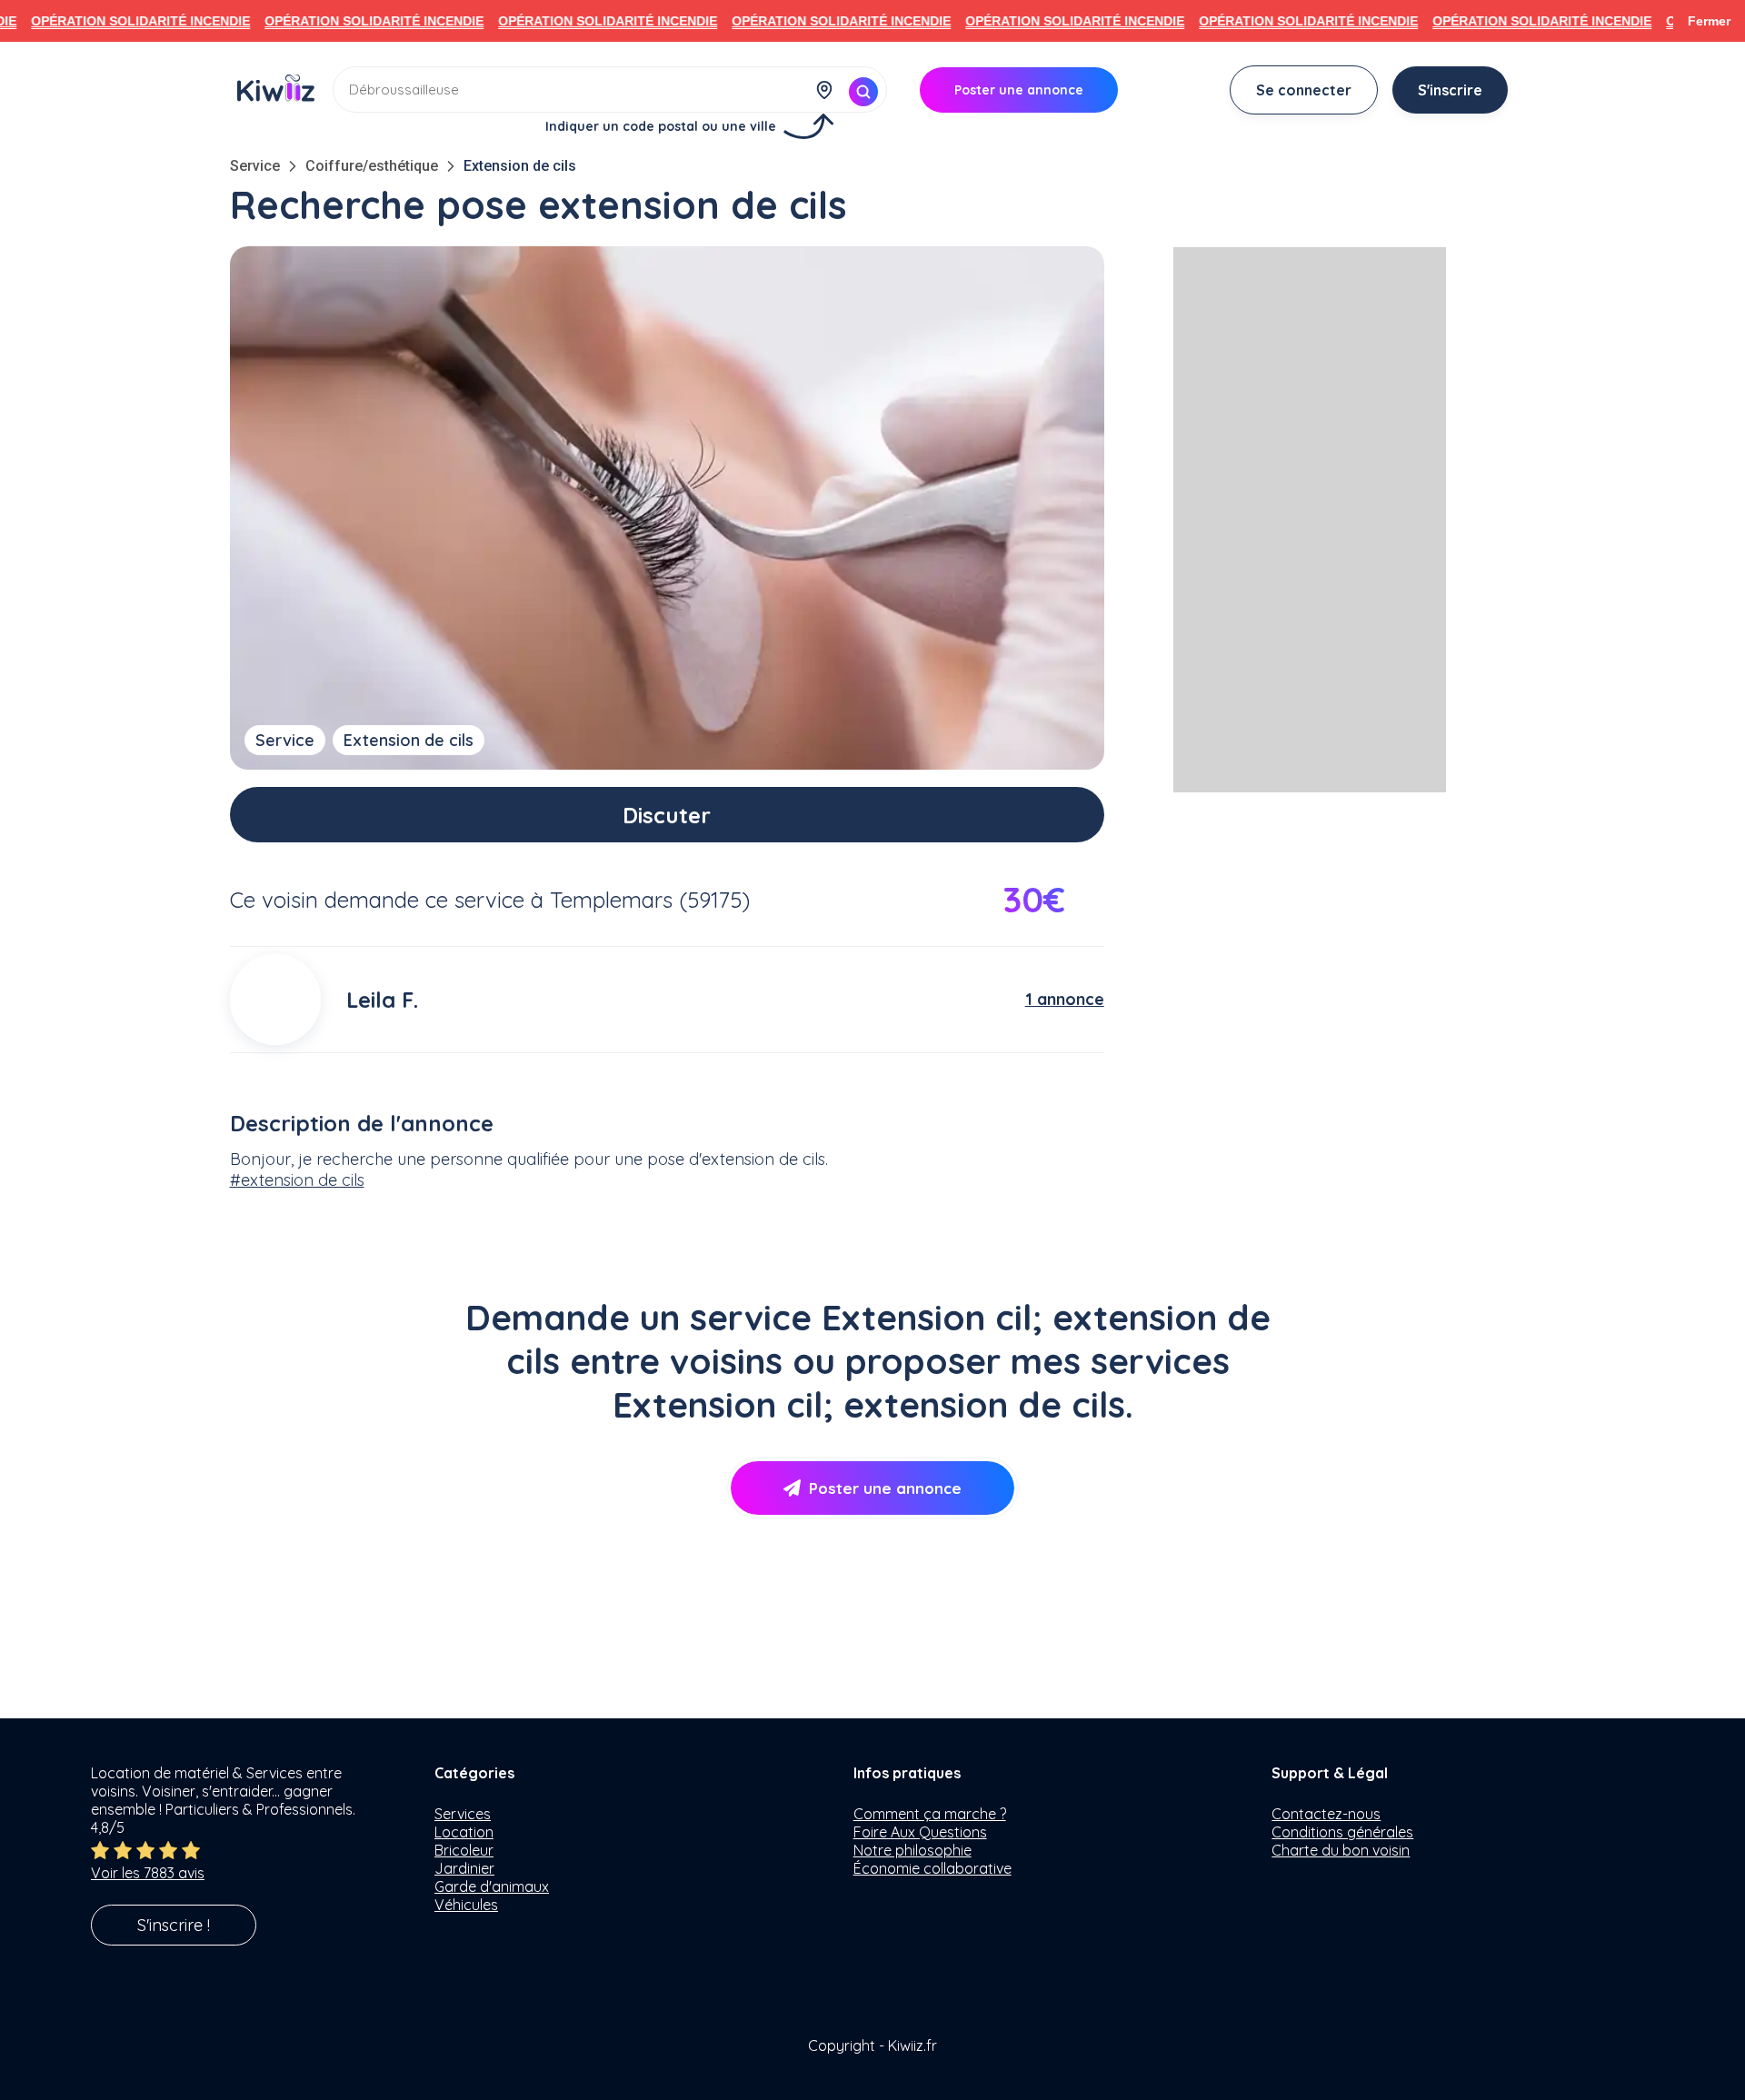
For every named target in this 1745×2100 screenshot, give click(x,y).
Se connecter (1304, 90)
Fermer (1709, 21)
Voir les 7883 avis (148, 1873)
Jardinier (464, 1868)
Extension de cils (520, 166)
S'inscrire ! (174, 1925)
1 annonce (1065, 999)
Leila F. (382, 1000)
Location (464, 1832)
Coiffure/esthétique (372, 166)
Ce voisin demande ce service (377, 900)
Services (463, 1814)
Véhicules (466, 1905)
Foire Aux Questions (920, 1832)
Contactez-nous (1326, 1814)
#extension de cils (297, 1180)
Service (255, 166)
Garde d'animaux (492, 1886)
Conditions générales (1342, 1832)
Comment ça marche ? (930, 1814)
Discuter (667, 815)
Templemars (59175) (650, 900)
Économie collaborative (932, 1868)
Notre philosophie (912, 1850)
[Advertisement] (1310, 520)
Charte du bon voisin (1341, 1850)
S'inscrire (1450, 90)
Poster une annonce (885, 1488)
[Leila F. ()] (275, 1000)
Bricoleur (464, 1850)
